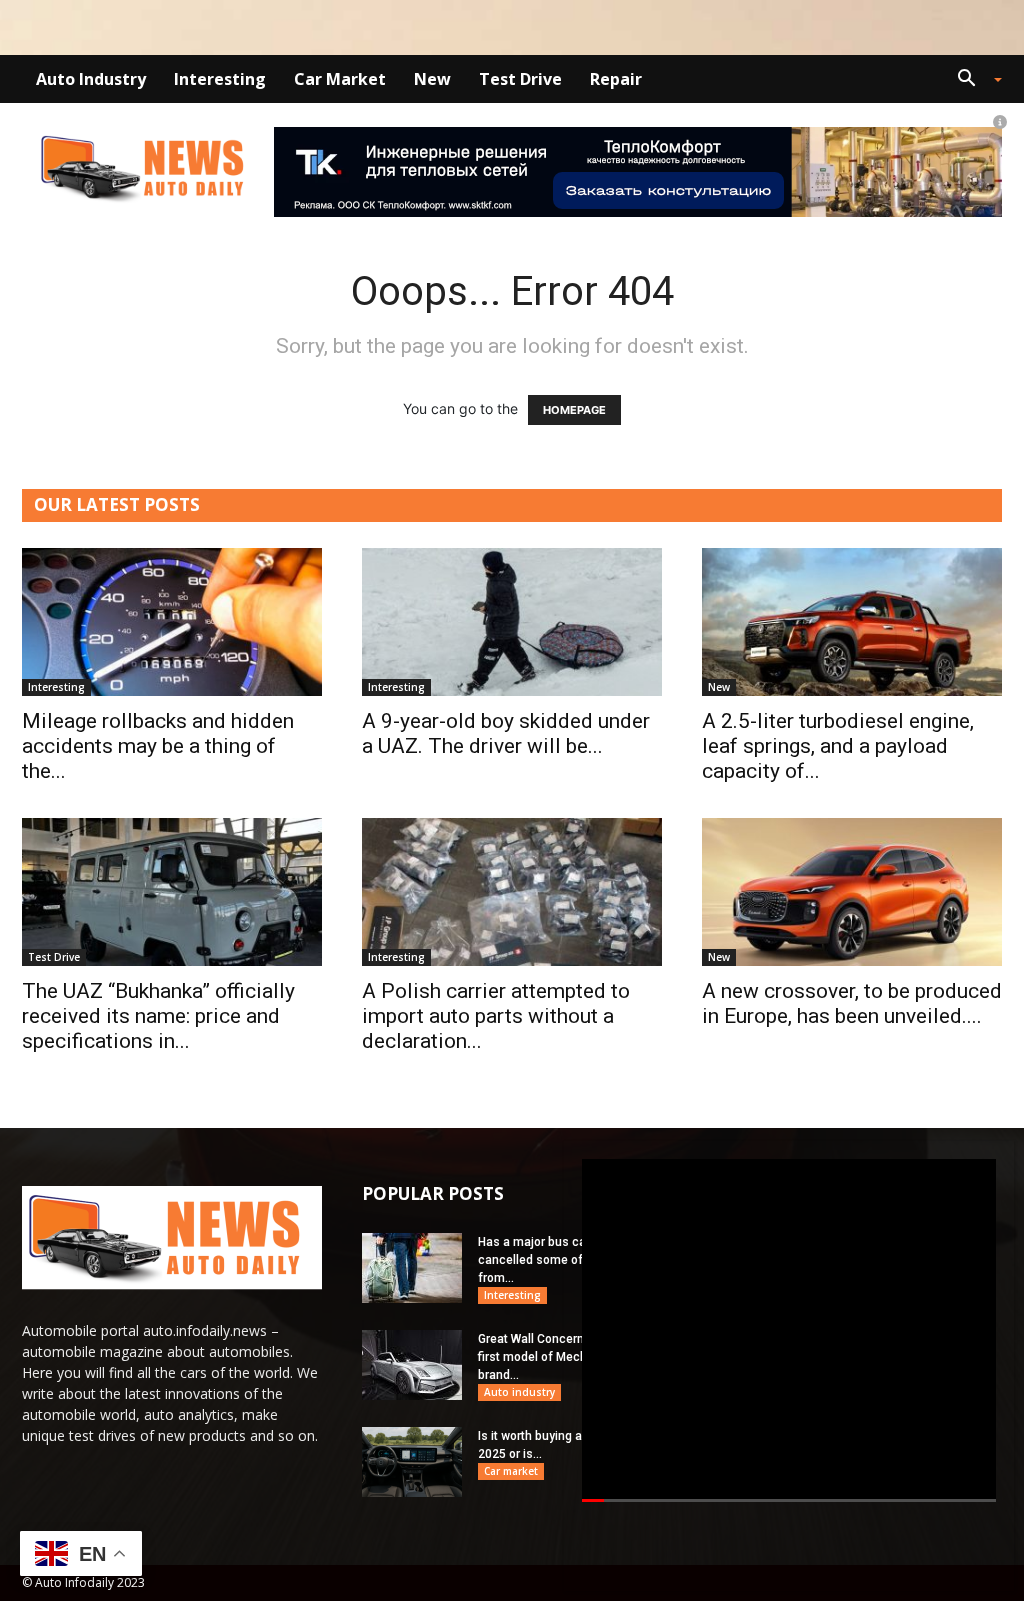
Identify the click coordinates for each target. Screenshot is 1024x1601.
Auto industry (91, 79)
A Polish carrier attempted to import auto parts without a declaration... (496, 1016)
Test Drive (520, 79)
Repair (616, 79)
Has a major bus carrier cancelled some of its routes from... (558, 1260)
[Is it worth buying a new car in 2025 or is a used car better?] (412, 1462)
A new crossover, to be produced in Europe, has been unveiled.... (852, 1003)
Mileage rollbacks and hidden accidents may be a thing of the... (158, 746)
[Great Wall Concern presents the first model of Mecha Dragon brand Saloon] (412, 1365)
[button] (972, 80)
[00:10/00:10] (789, 1330)
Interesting (220, 79)
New (432, 79)
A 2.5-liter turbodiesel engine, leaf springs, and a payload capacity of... (838, 746)
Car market (340, 79)
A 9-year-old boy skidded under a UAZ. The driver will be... (506, 733)
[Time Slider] (789, 1501)
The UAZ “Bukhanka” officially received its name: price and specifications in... (158, 1016)
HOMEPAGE (574, 410)
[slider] (789, 1501)
